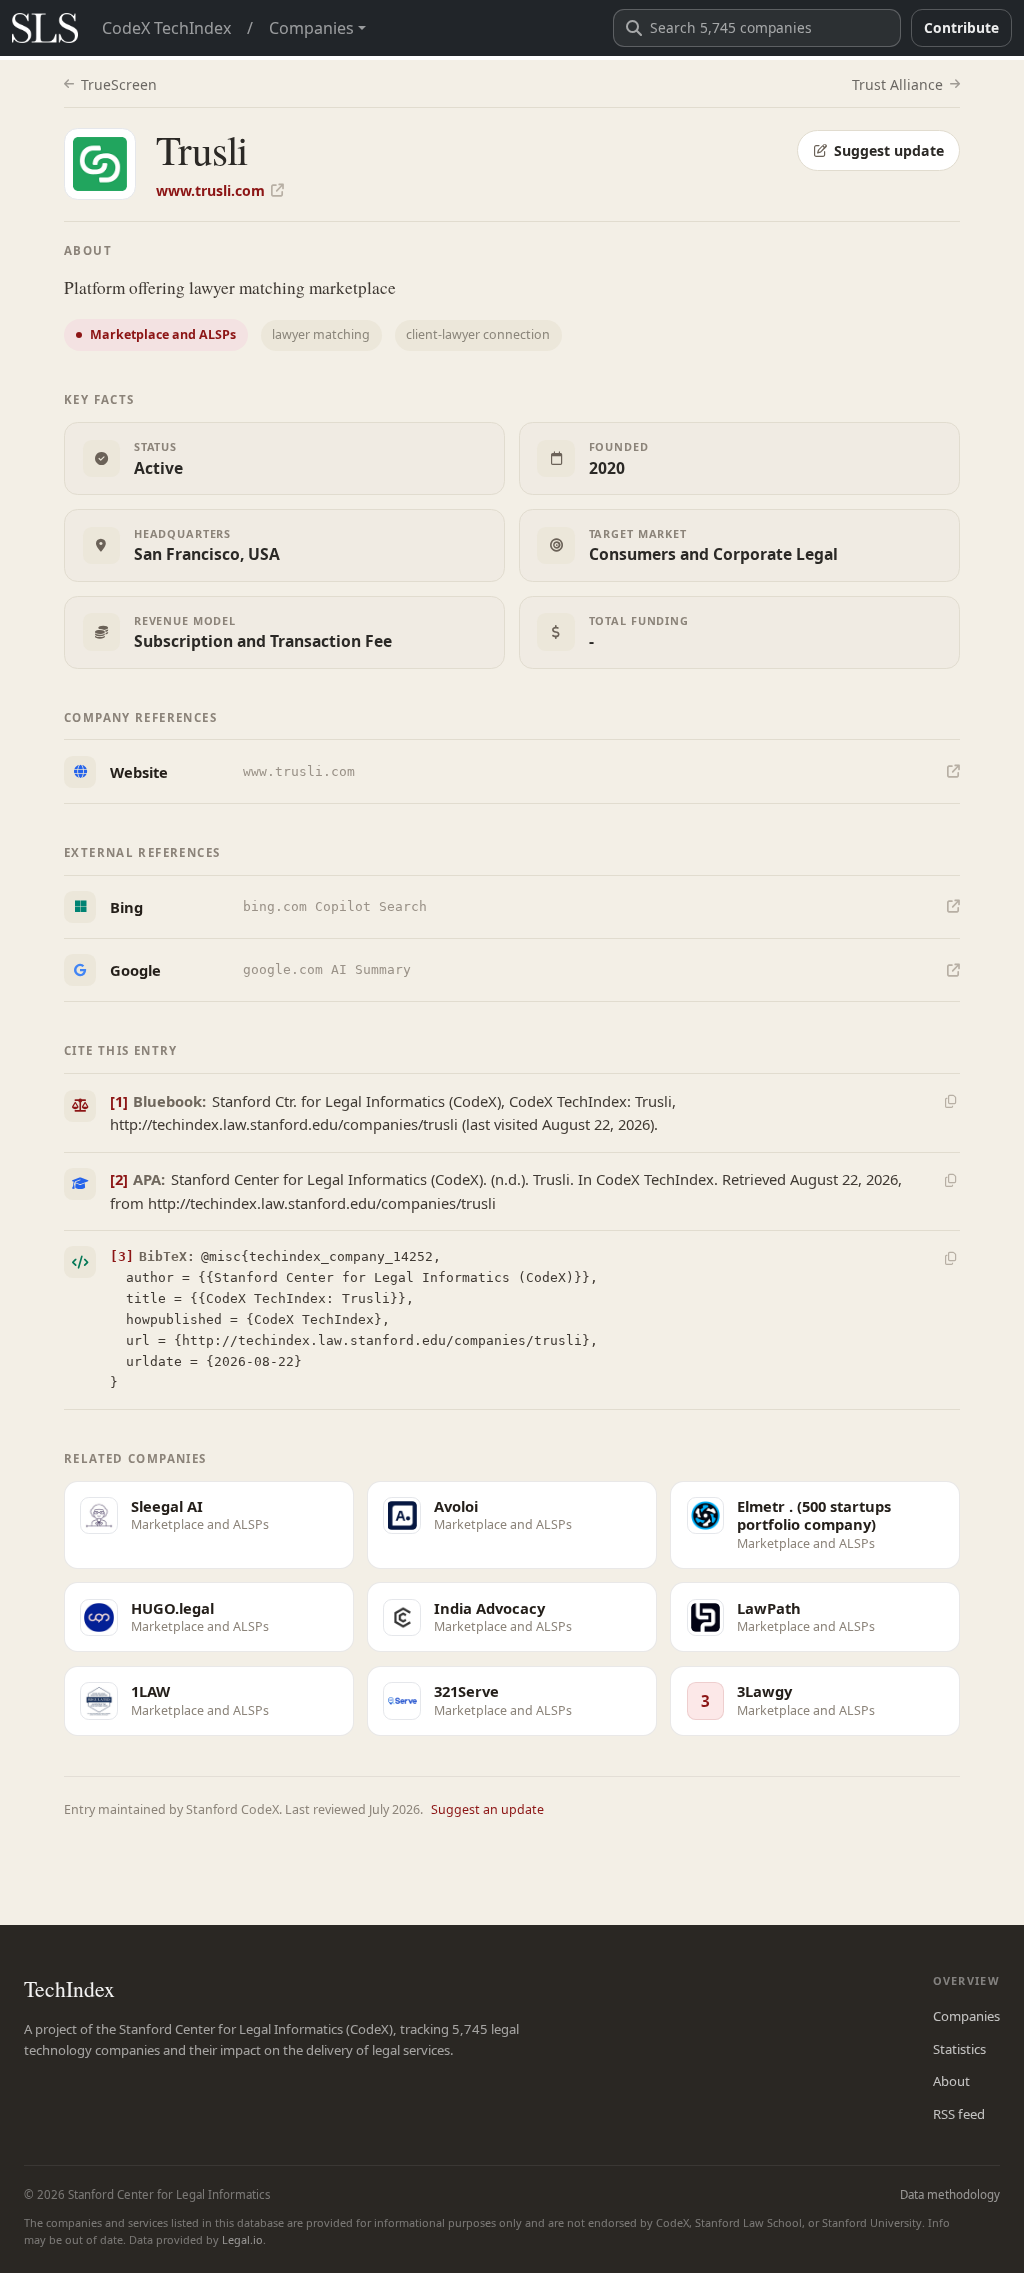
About (951, 2081)
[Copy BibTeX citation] (950, 1259)
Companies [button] (311, 28)
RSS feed (959, 2114)
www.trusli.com (210, 190)
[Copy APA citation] (950, 1180)
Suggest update (889, 150)
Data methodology (950, 2194)
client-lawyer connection (478, 334)
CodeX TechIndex (166, 28)
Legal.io (242, 2239)
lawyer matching (321, 334)
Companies (966, 2016)
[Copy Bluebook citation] (950, 1102)
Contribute (961, 27)
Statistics (959, 2049)
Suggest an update (487, 1809)
